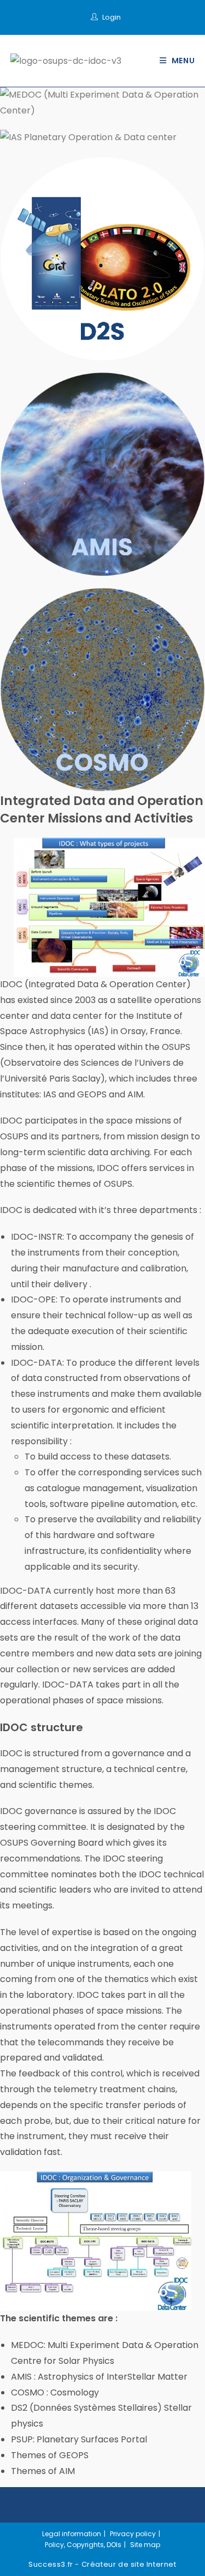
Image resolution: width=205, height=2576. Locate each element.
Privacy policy (133, 2534)
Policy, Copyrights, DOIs (83, 2545)
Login (112, 17)
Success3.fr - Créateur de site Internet (102, 2564)
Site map (145, 2545)
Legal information (72, 2534)
